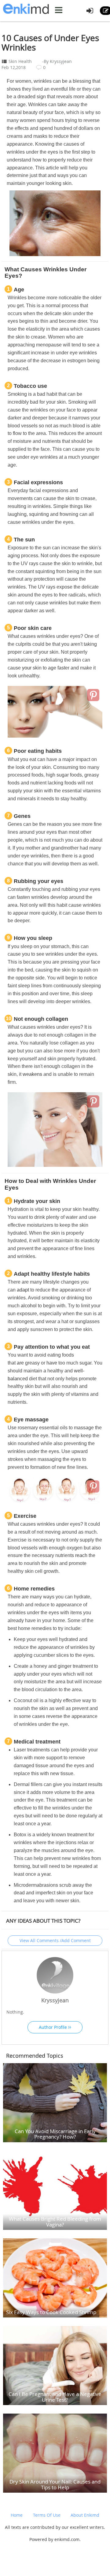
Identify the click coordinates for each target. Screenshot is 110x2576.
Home (17, 2515)
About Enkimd (85, 2515)
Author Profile (53, 2027)
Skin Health (20, 61)
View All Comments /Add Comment (55, 1940)
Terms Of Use (47, 2515)
